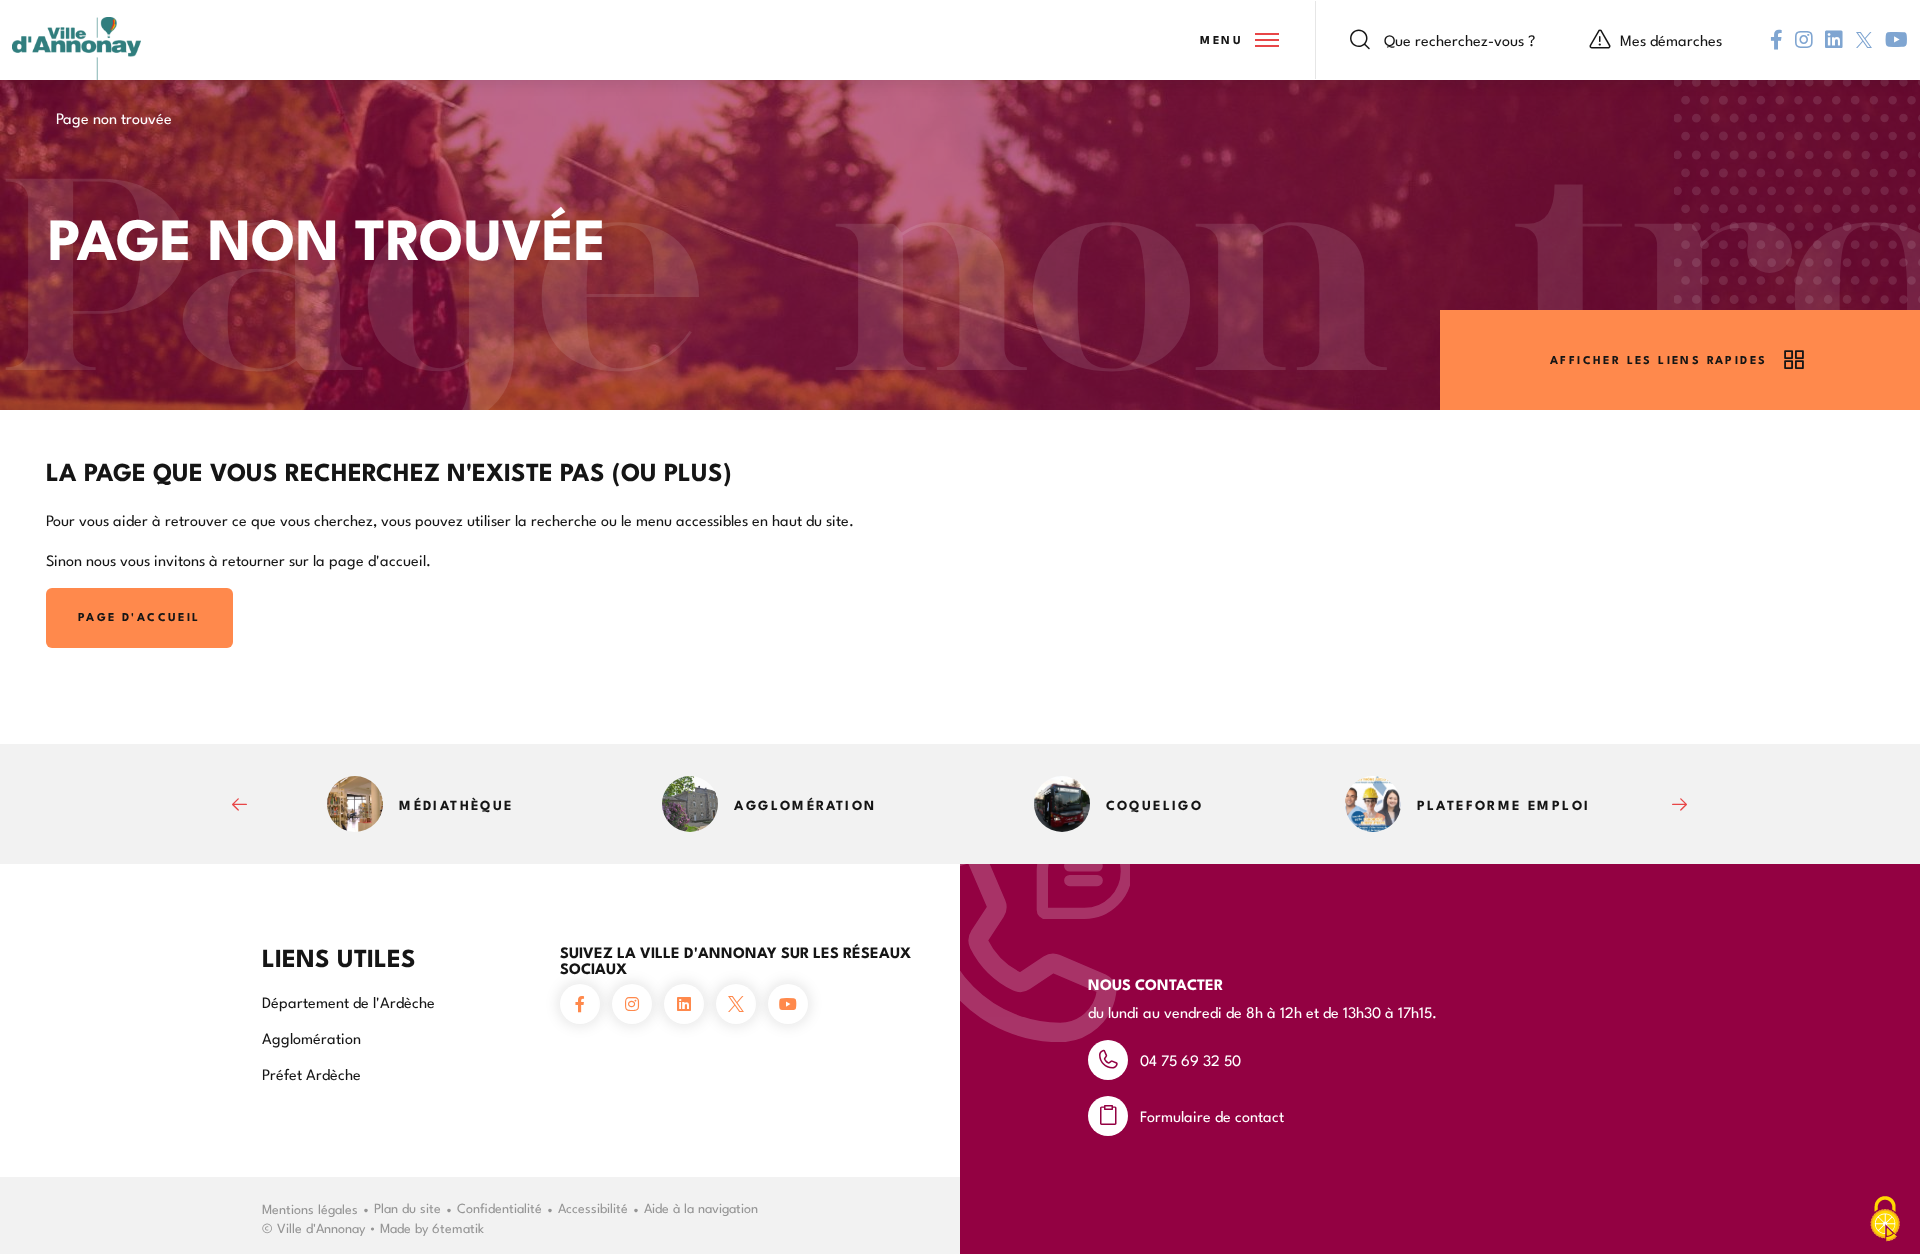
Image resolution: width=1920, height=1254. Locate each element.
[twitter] (1864, 40)
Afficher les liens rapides (1658, 359)
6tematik (458, 1227)
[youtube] (1896, 40)
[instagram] (1804, 40)
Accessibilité (593, 1207)
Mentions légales (310, 1208)
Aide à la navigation (701, 1207)
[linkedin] (1834, 40)
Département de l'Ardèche (348, 1001)
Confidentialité (499, 1207)
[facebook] (1776, 40)
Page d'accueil (139, 616)
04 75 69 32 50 (1190, 1059)
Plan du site (407, 1207)
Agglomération (311, 1037)
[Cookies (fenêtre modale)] (1885, 1220)
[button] (1238, 40)
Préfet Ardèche (311, 1073)
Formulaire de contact (1212, 1115)
